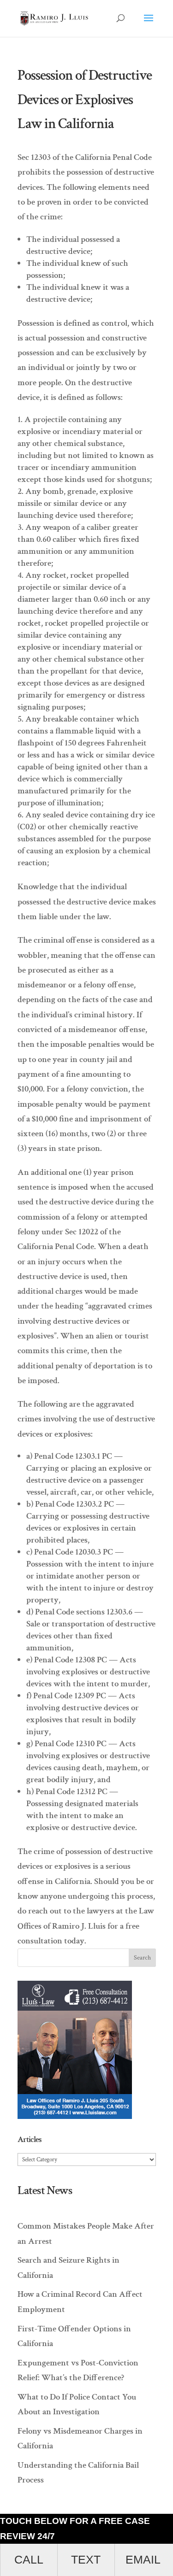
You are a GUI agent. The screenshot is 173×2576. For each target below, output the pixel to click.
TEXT (86, 2560)
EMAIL (143, 2560)
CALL (29, 2560)
